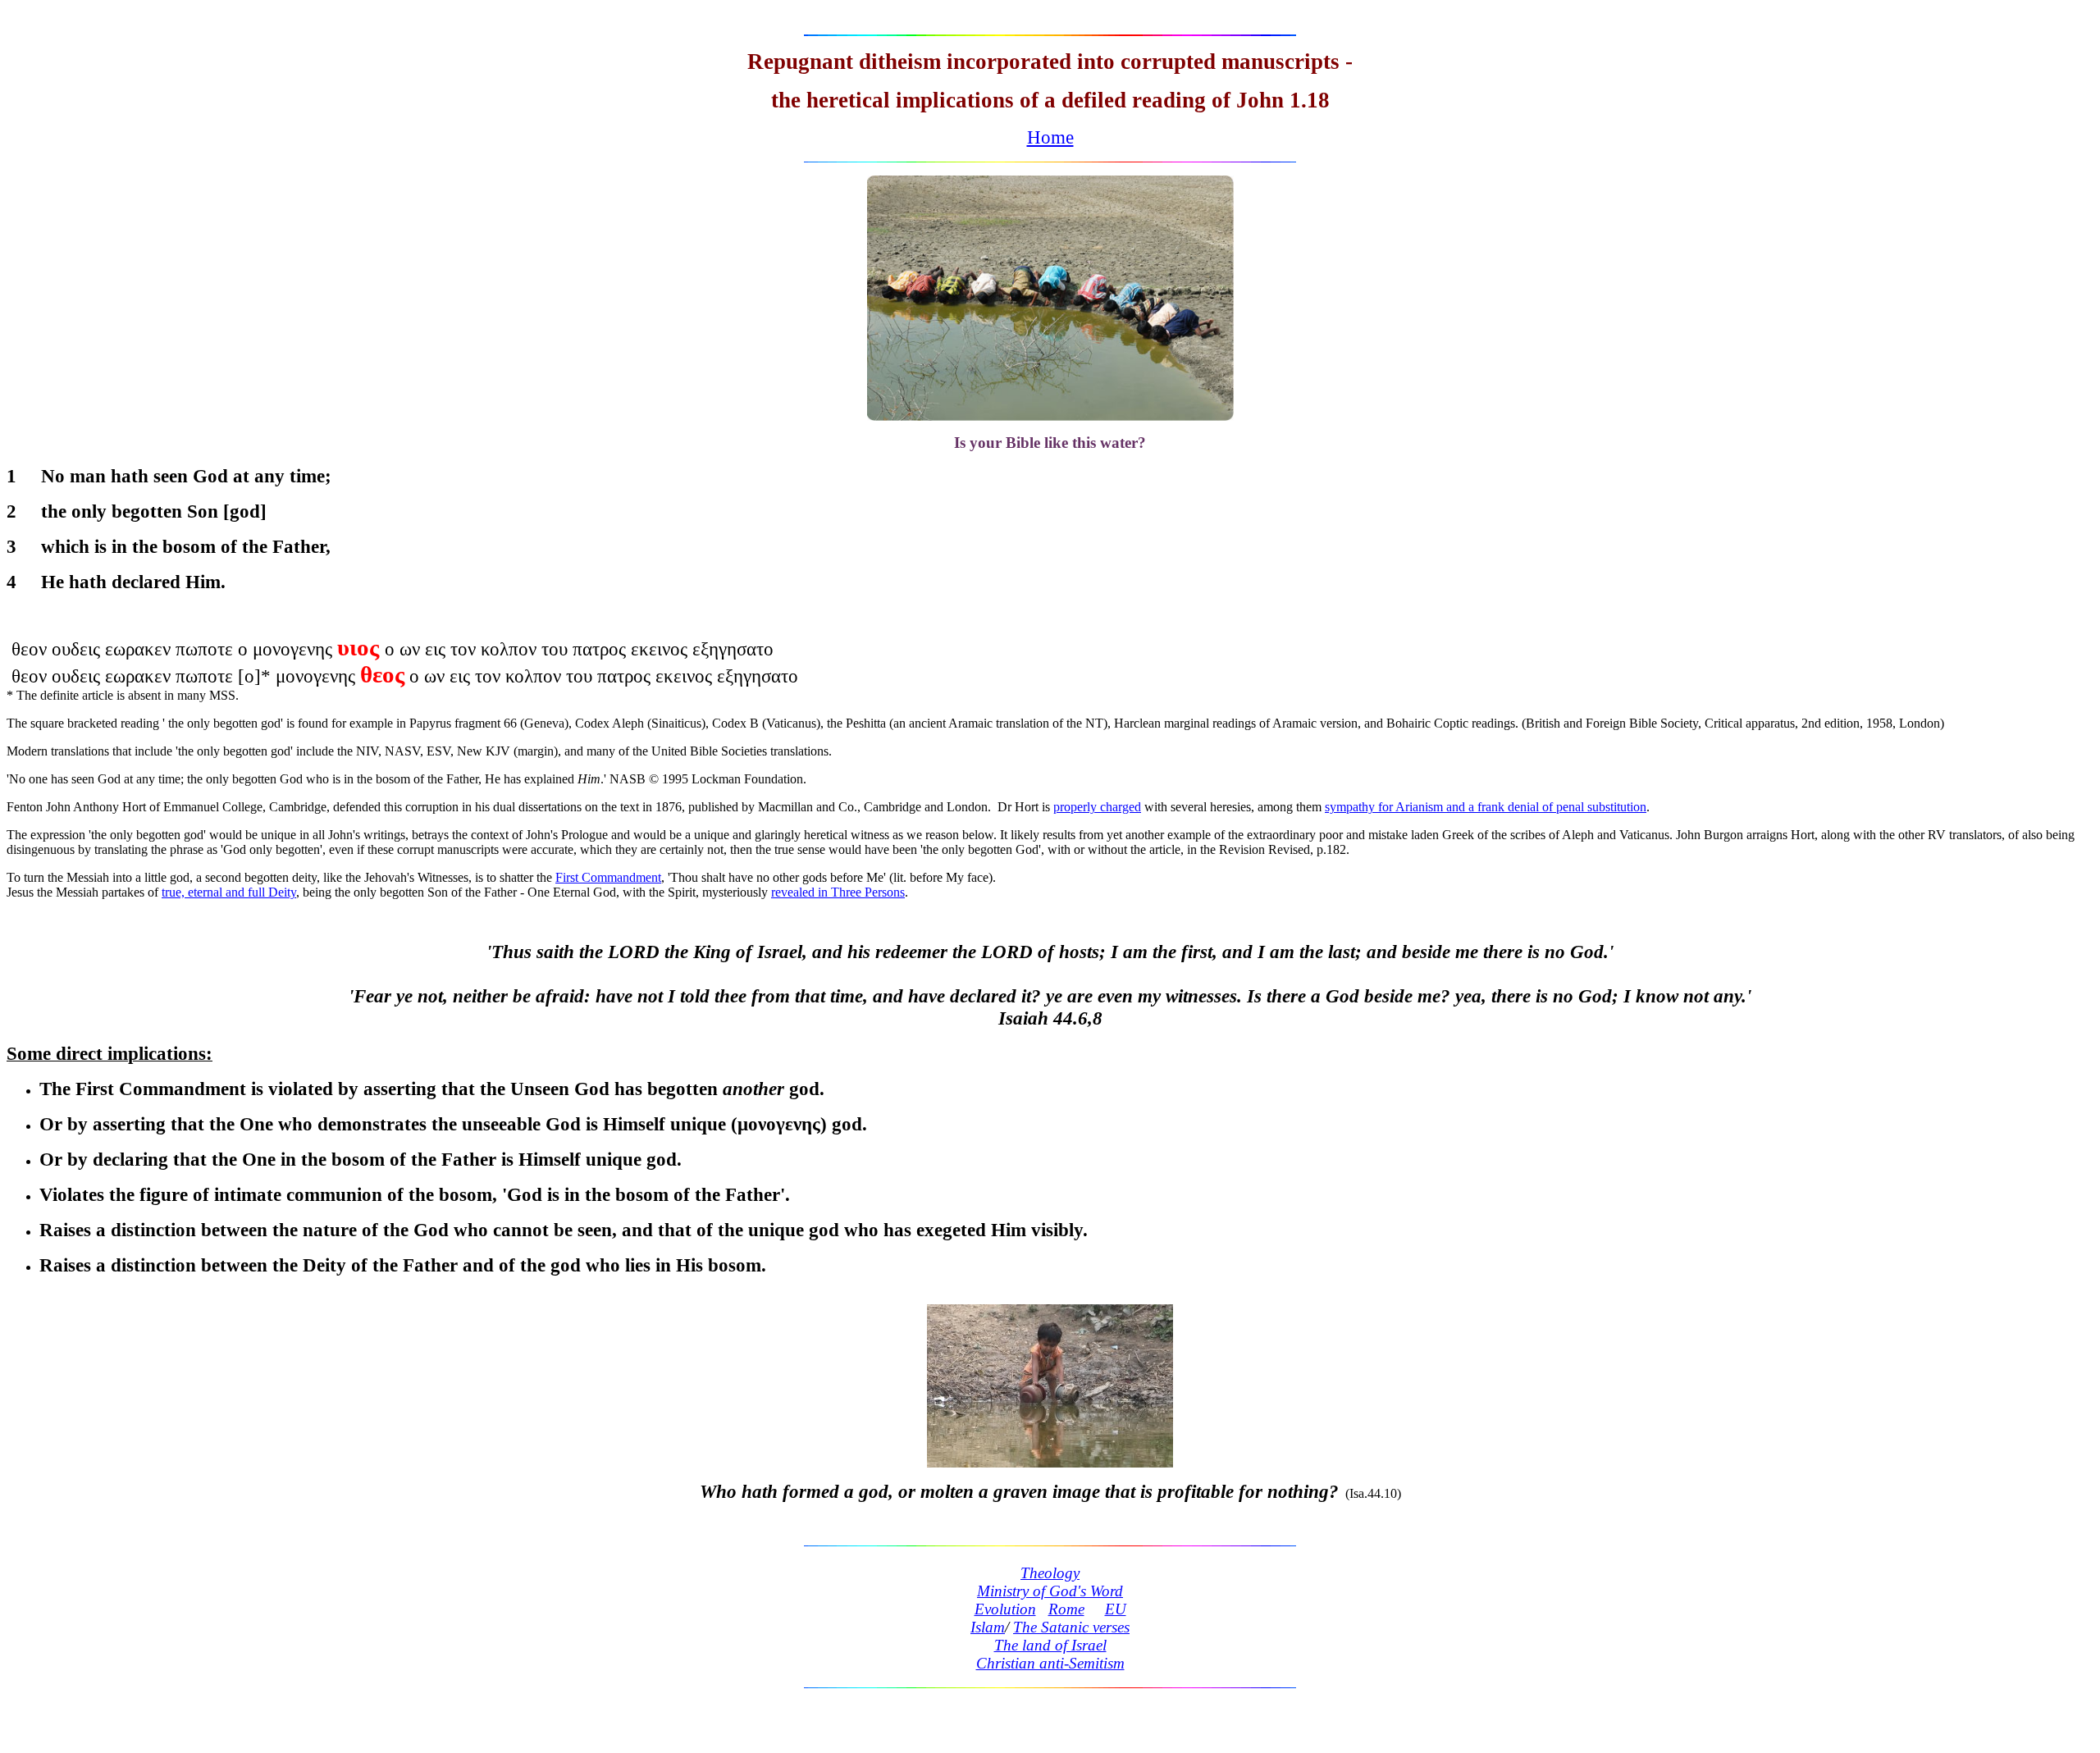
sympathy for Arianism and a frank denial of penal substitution (1486, 807)
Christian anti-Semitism (1050, 1663)
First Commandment (608, 877)
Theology (1050, 1573)
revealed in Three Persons (838, 892)
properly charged (1097, 807)
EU (1116, 1609)
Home (1050, 137)
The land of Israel (1050, 1645)
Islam (988, 1627)
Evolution (1005, 1609)
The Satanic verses (1071, 1627)
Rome (1066, 1609)
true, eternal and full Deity (229, 892)
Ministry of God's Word (1050, 1591)
